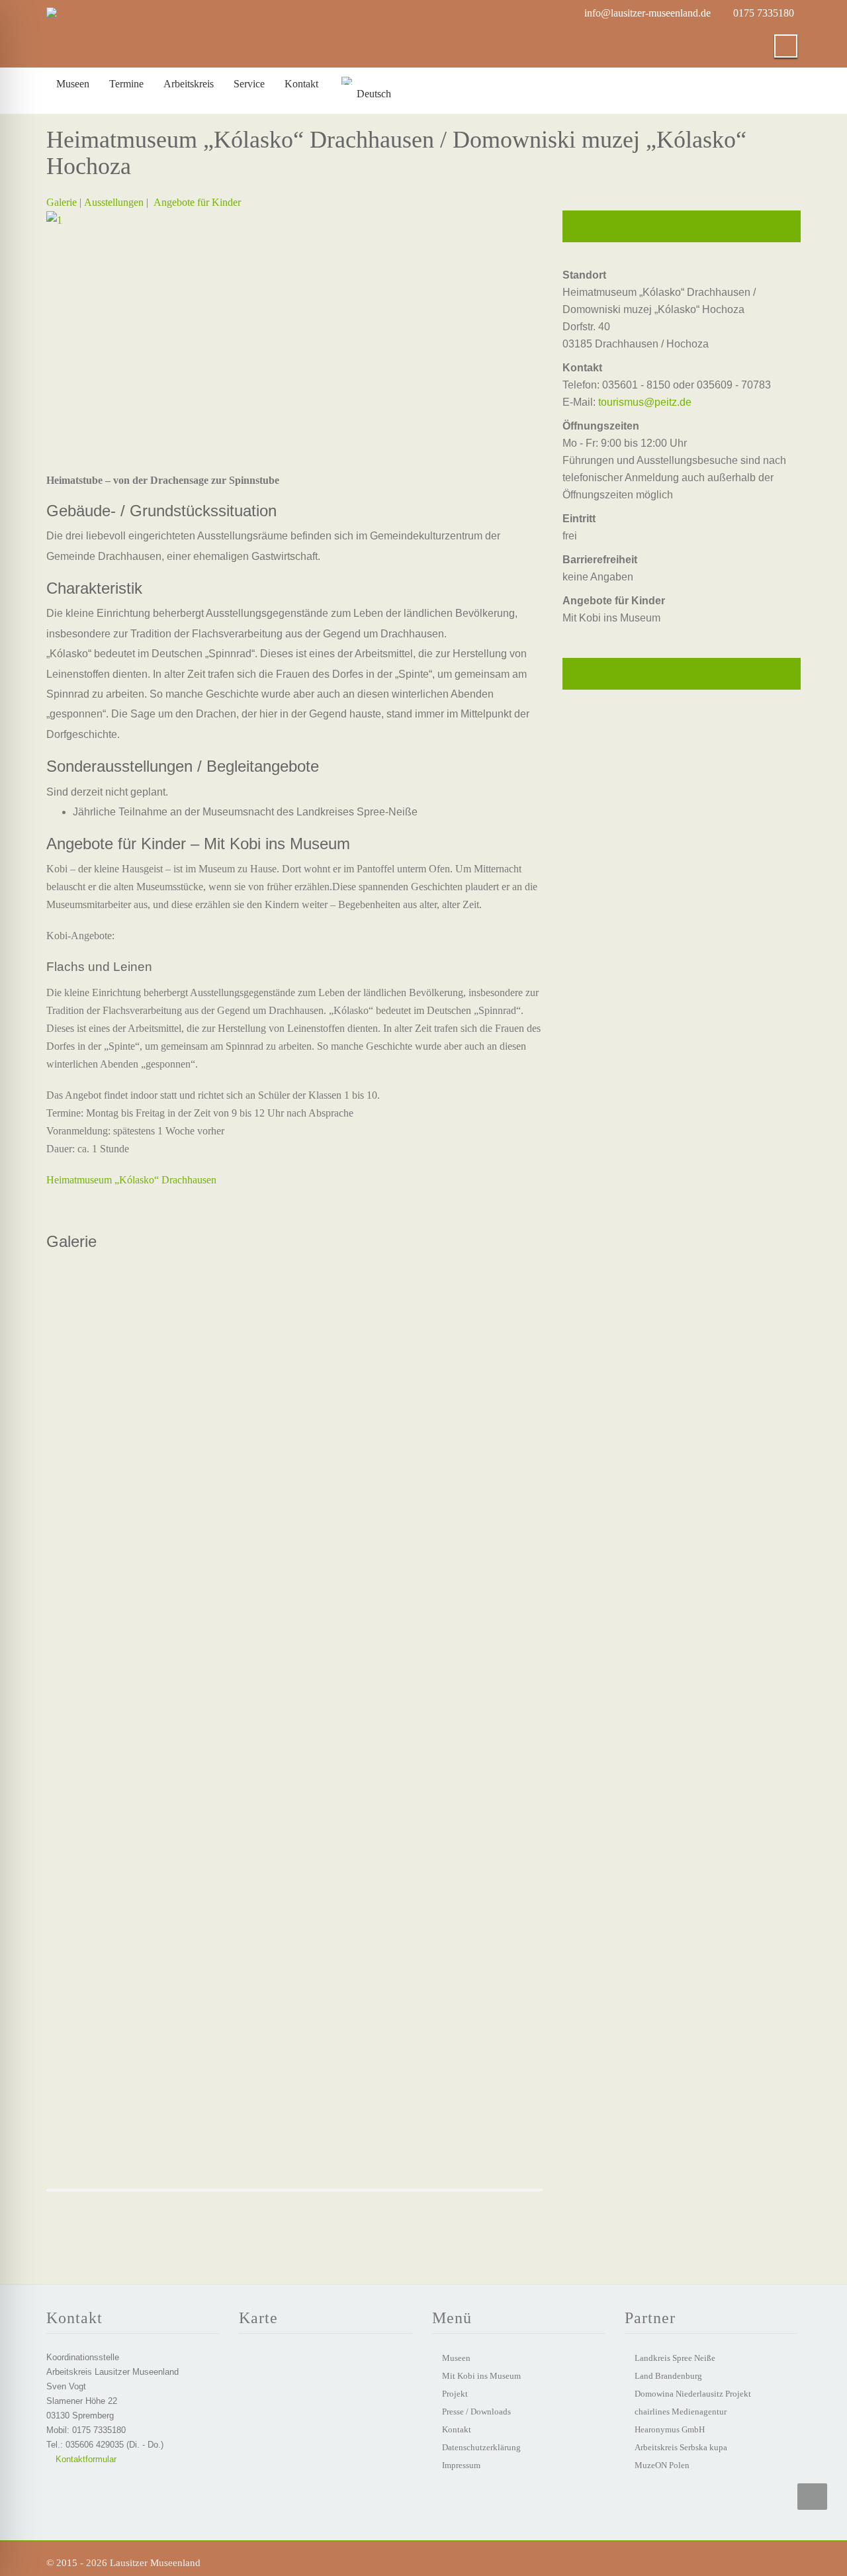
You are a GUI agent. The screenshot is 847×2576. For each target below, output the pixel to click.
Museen (73, 84)
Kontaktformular (85, 2459)
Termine (126, 84)
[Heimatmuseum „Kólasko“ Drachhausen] (294, 1344)
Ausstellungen (114, 202)
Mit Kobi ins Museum (481, 2376)
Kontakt (301, 84)
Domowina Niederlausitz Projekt (693, 2394)
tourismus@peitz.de (645, 402)
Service (249, 84)
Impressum (461, 2465)
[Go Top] (812, 2497)
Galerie (62, 202)
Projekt (455, 2394)
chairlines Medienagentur (681, 2412)
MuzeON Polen (662, 2465)
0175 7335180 (764, 13)
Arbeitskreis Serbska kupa (681, 2447)
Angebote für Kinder (197, 202)
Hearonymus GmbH (670, 2429)
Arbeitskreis (189, 84)
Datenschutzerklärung (481, 2447)
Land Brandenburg (668, 2376)
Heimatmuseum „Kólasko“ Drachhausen (131, 1180)
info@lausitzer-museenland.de (647, 13)
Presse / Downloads (476, 2412)
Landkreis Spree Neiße (675, 2358)
